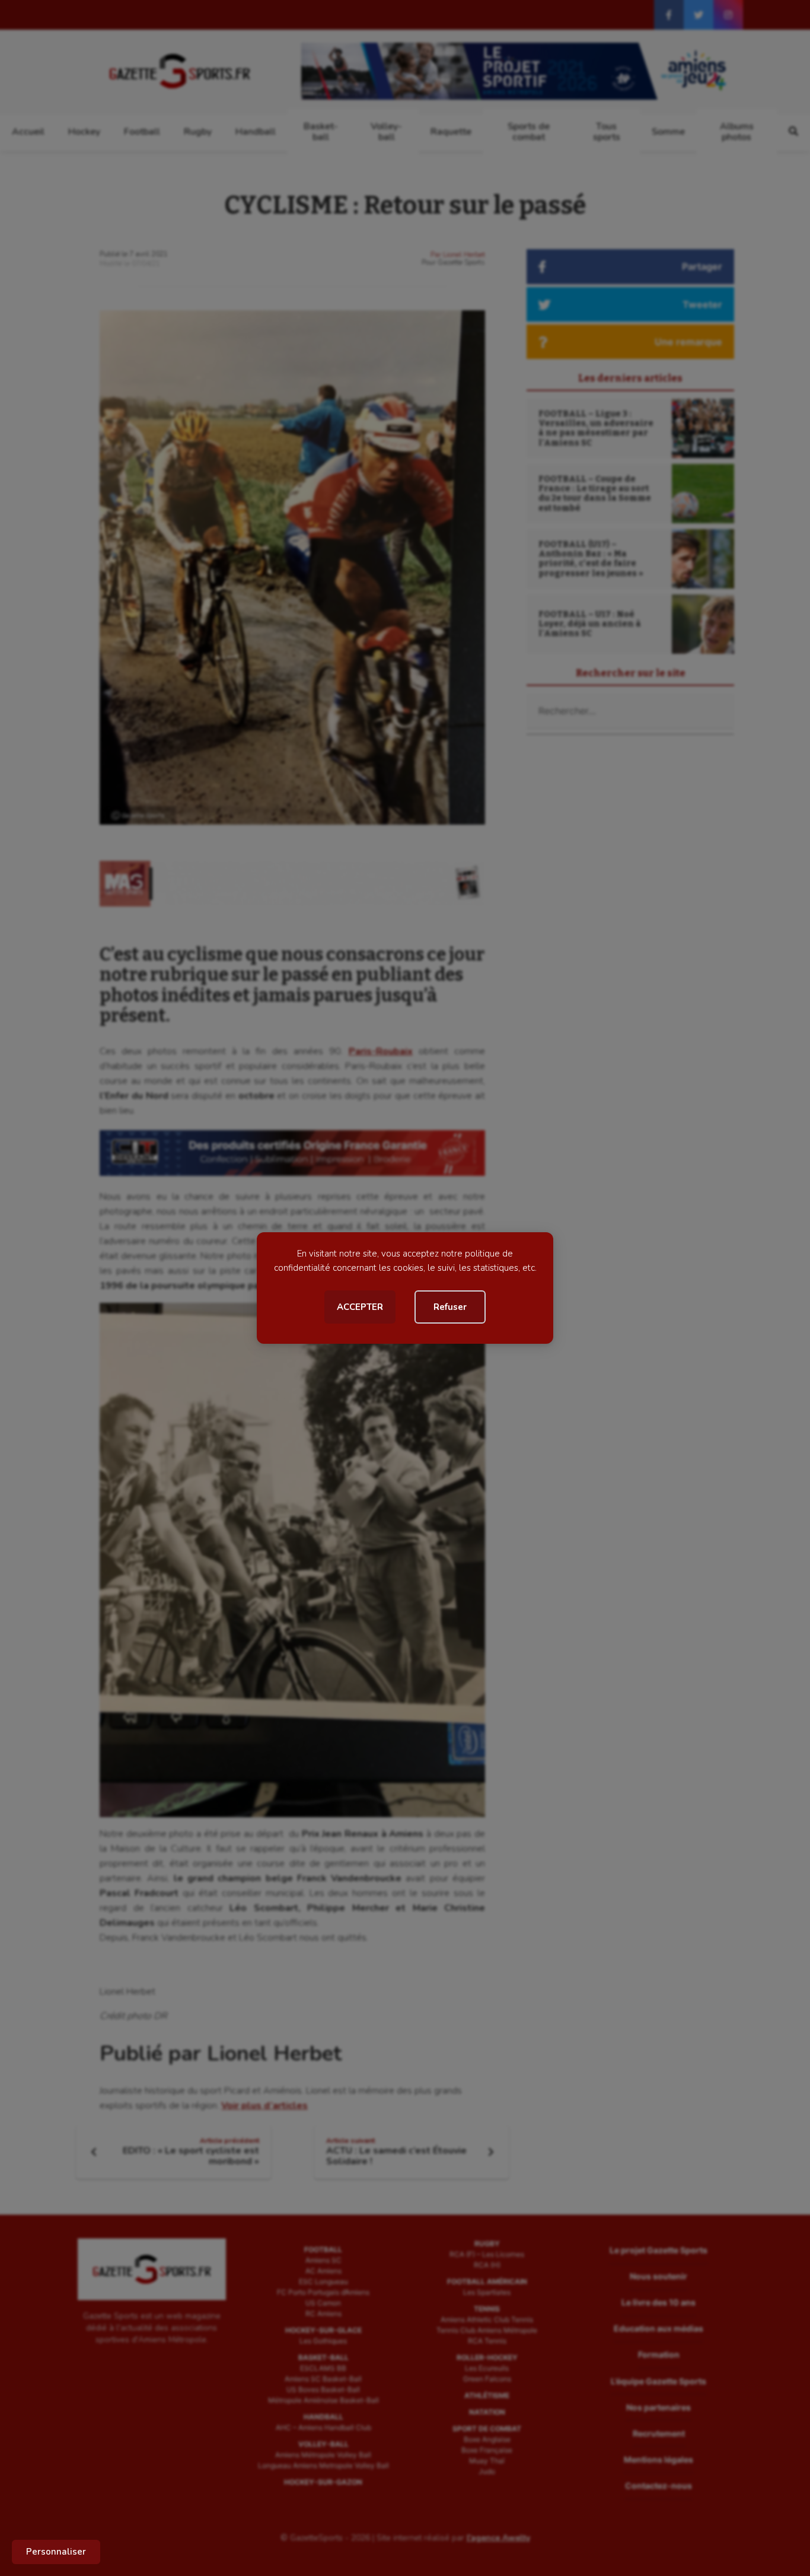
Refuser (450, 1307)
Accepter (360, 1307)
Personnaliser (56, 2552)
